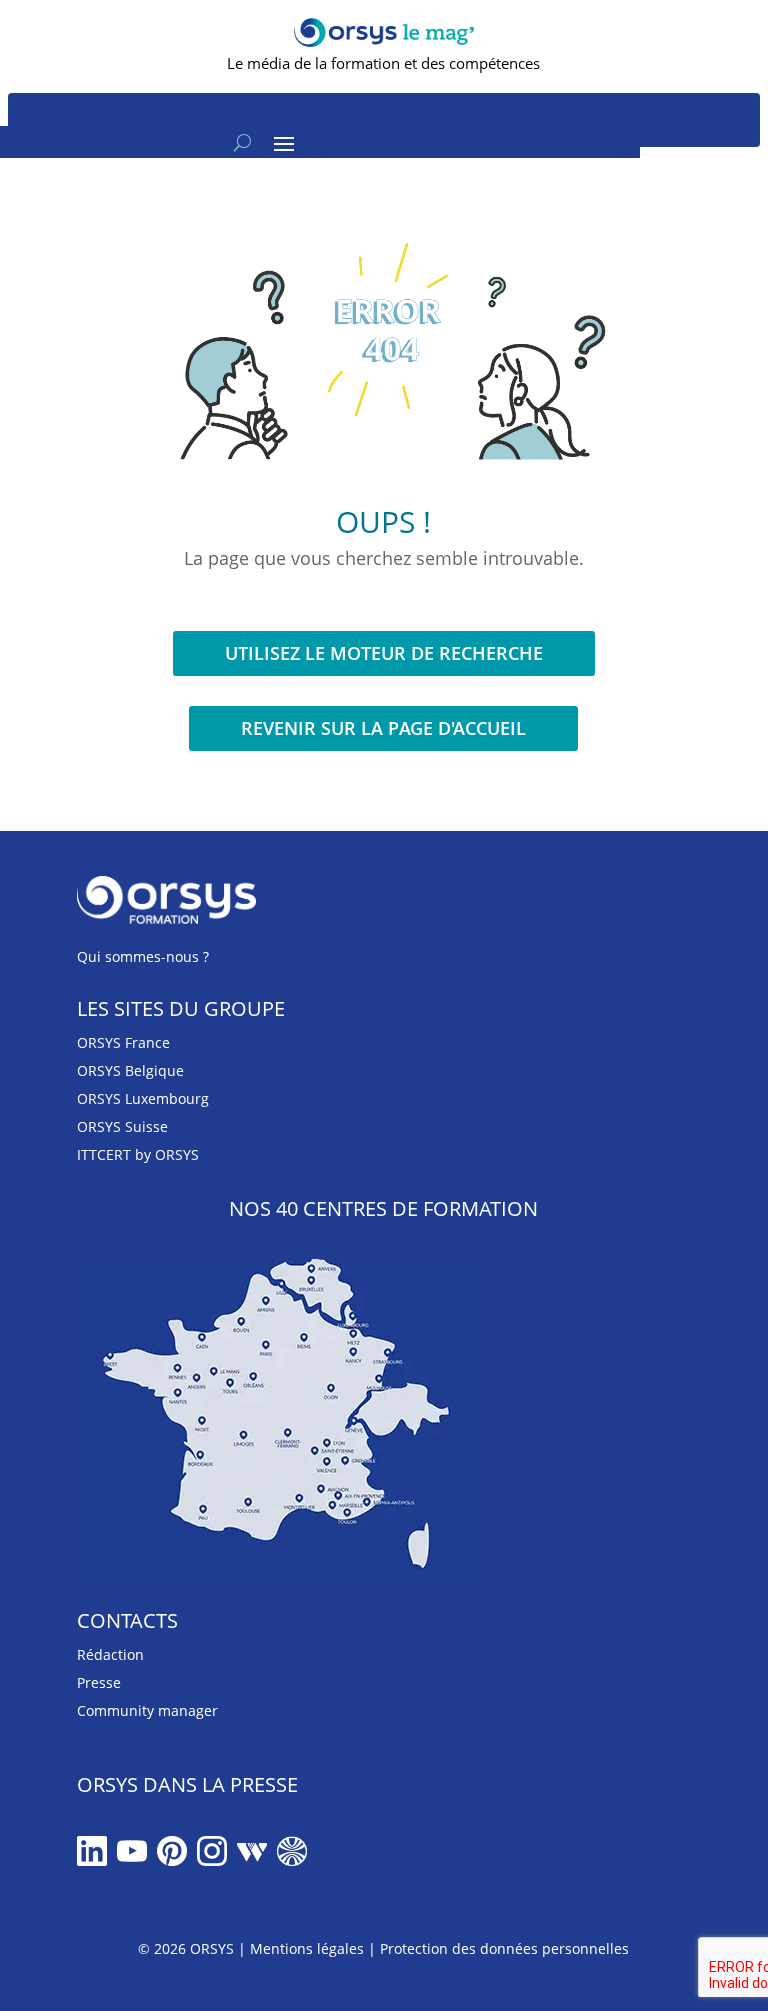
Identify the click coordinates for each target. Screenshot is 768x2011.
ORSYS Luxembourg (143, 1098)
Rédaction (110, 1654)
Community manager (147, 1710)
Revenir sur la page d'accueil (383, 728)
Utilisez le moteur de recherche (384, 653)
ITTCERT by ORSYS (138, 1154)
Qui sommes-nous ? (143, 956)
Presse (99, 1682)
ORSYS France (123, 1042)
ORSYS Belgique (130, 1070)
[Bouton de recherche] (242, 142)
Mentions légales (307, 1948)
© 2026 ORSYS (188, 1948)
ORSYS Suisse (122, 1126)
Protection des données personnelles (504, 1948)
